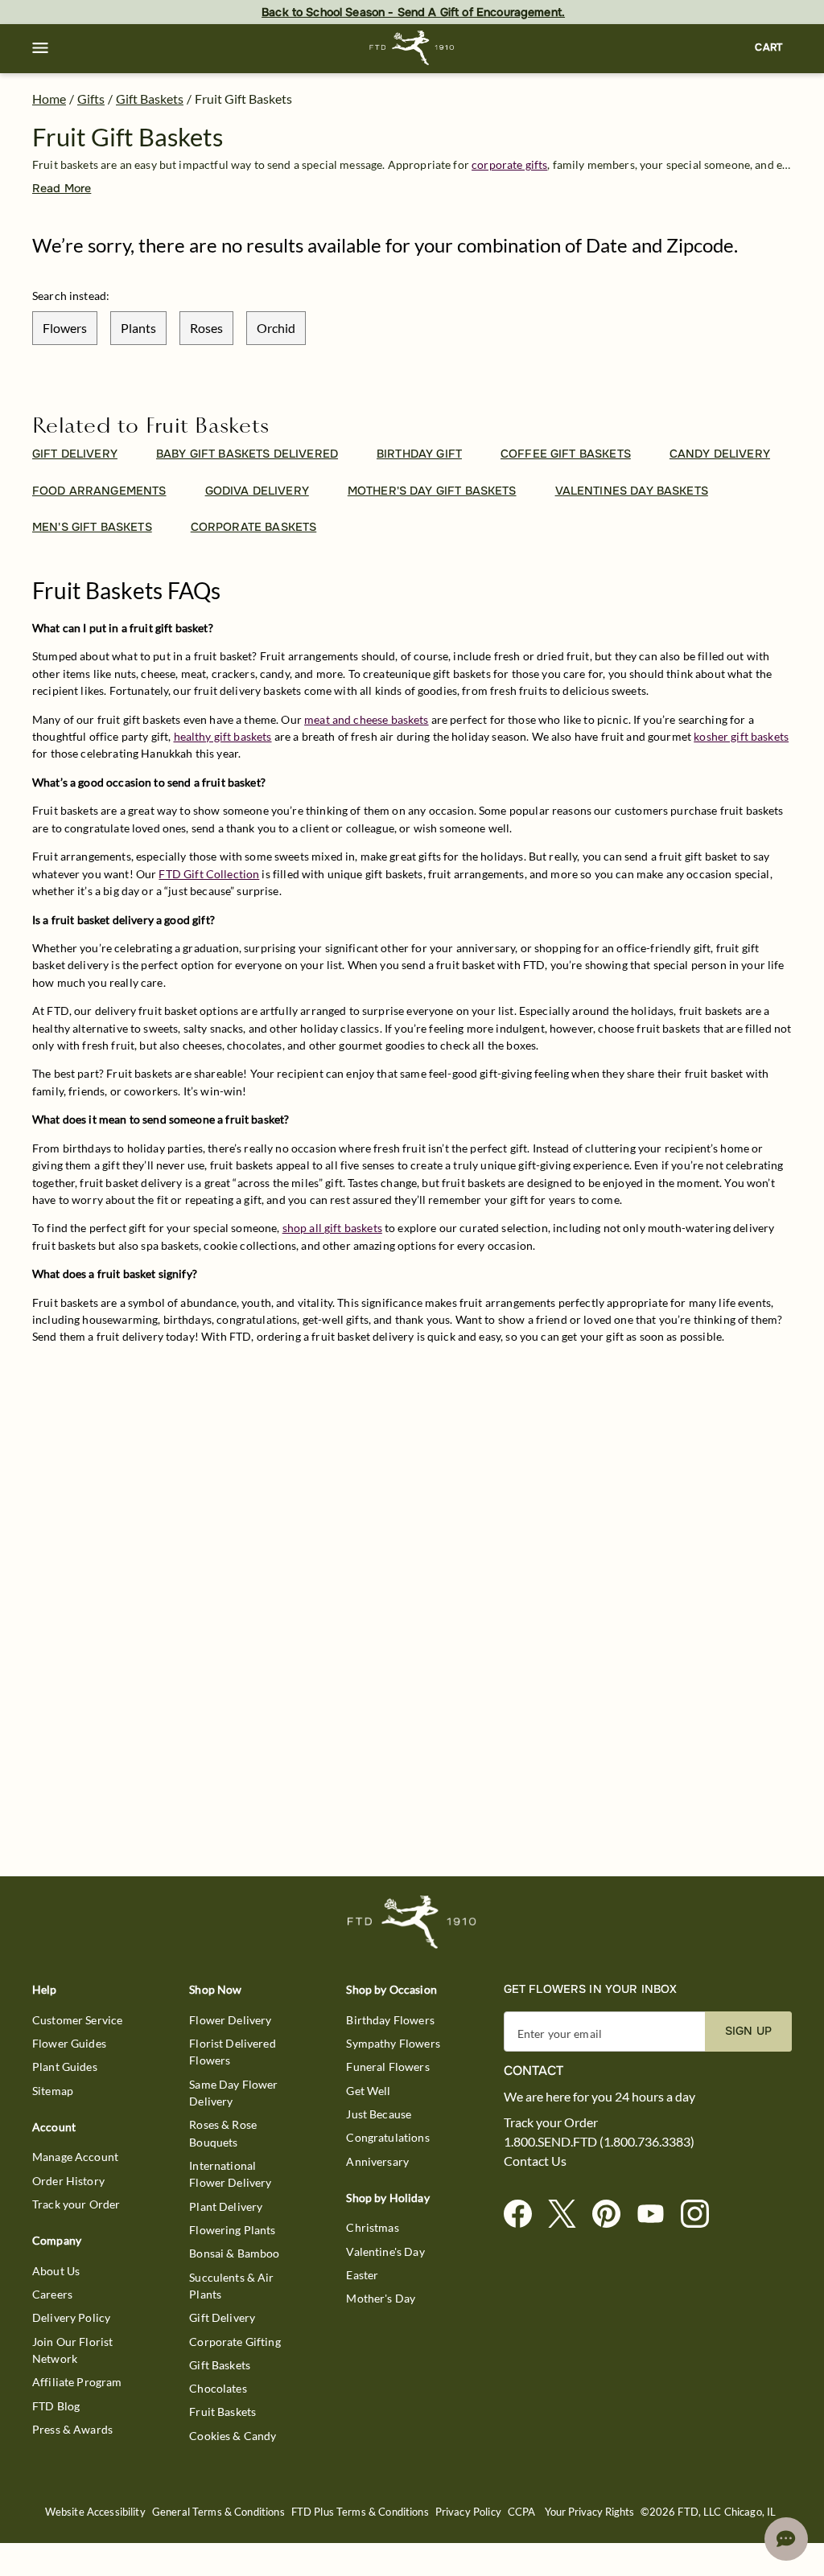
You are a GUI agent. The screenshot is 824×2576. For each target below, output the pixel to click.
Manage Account (75, 2157)
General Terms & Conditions (218, 2512)
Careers (52, 2294)
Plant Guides (65, 2067)
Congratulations (387, 2137)
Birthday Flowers (390, 2020)
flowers (65, 328)
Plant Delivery (226, 2206)
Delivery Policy (71, 2317)
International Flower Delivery (230, 2174)
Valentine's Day (385, 2251)
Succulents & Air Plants (231, 2286)
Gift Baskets (150, 99)
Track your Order (76, 2204)
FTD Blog (56, 2406)
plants (138, 328)
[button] (40, 48)
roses (206, 328)
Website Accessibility (95, 2512)
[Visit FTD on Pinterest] (613, 2214)
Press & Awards (72, 2429)
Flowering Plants (232, 2230)
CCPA (522, 2512)
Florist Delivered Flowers (233, 2052)
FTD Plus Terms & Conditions (360, 2512)
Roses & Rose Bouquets (223, 2133)
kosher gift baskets (741, 736)
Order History (68, 2181)
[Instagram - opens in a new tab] (701, 2214)
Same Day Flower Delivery (233, 2093)
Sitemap (53, 2091)
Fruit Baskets (222, 2412)
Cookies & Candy (233, 2436)
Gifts (91, 99)
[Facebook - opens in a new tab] (524, 2214)
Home (49, 99)
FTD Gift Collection (209, 874)
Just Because (379, 2114)
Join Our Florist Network (72, 2350)
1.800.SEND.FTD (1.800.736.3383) (599, 2142)
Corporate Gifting (235, 2342)
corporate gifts (509, 164)
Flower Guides (69, 2043)
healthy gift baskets (223, 736)
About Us (56, 2271)
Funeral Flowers (387, 2067)
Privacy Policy (468, 2512)
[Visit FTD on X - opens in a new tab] (569, 2214)
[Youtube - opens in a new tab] (657, 2214)
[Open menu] (40, 48)
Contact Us (535, 2161)
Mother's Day (381, 2298)
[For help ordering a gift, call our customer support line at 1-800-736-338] (412, 48)
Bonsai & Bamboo (234, 2253)
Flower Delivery (230, 2020)
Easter (362, 2275)
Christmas (372, 2227)
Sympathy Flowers (393, 2043)
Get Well (368, 2091)
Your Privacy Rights (589, 2512)
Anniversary (377, 2161)
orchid (276, 328)
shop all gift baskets (332, 1228)
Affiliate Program (77, 2382)
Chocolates (218, 2388)
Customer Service (77, 2020)
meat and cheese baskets (366, 719)
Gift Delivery (222, 2317)
